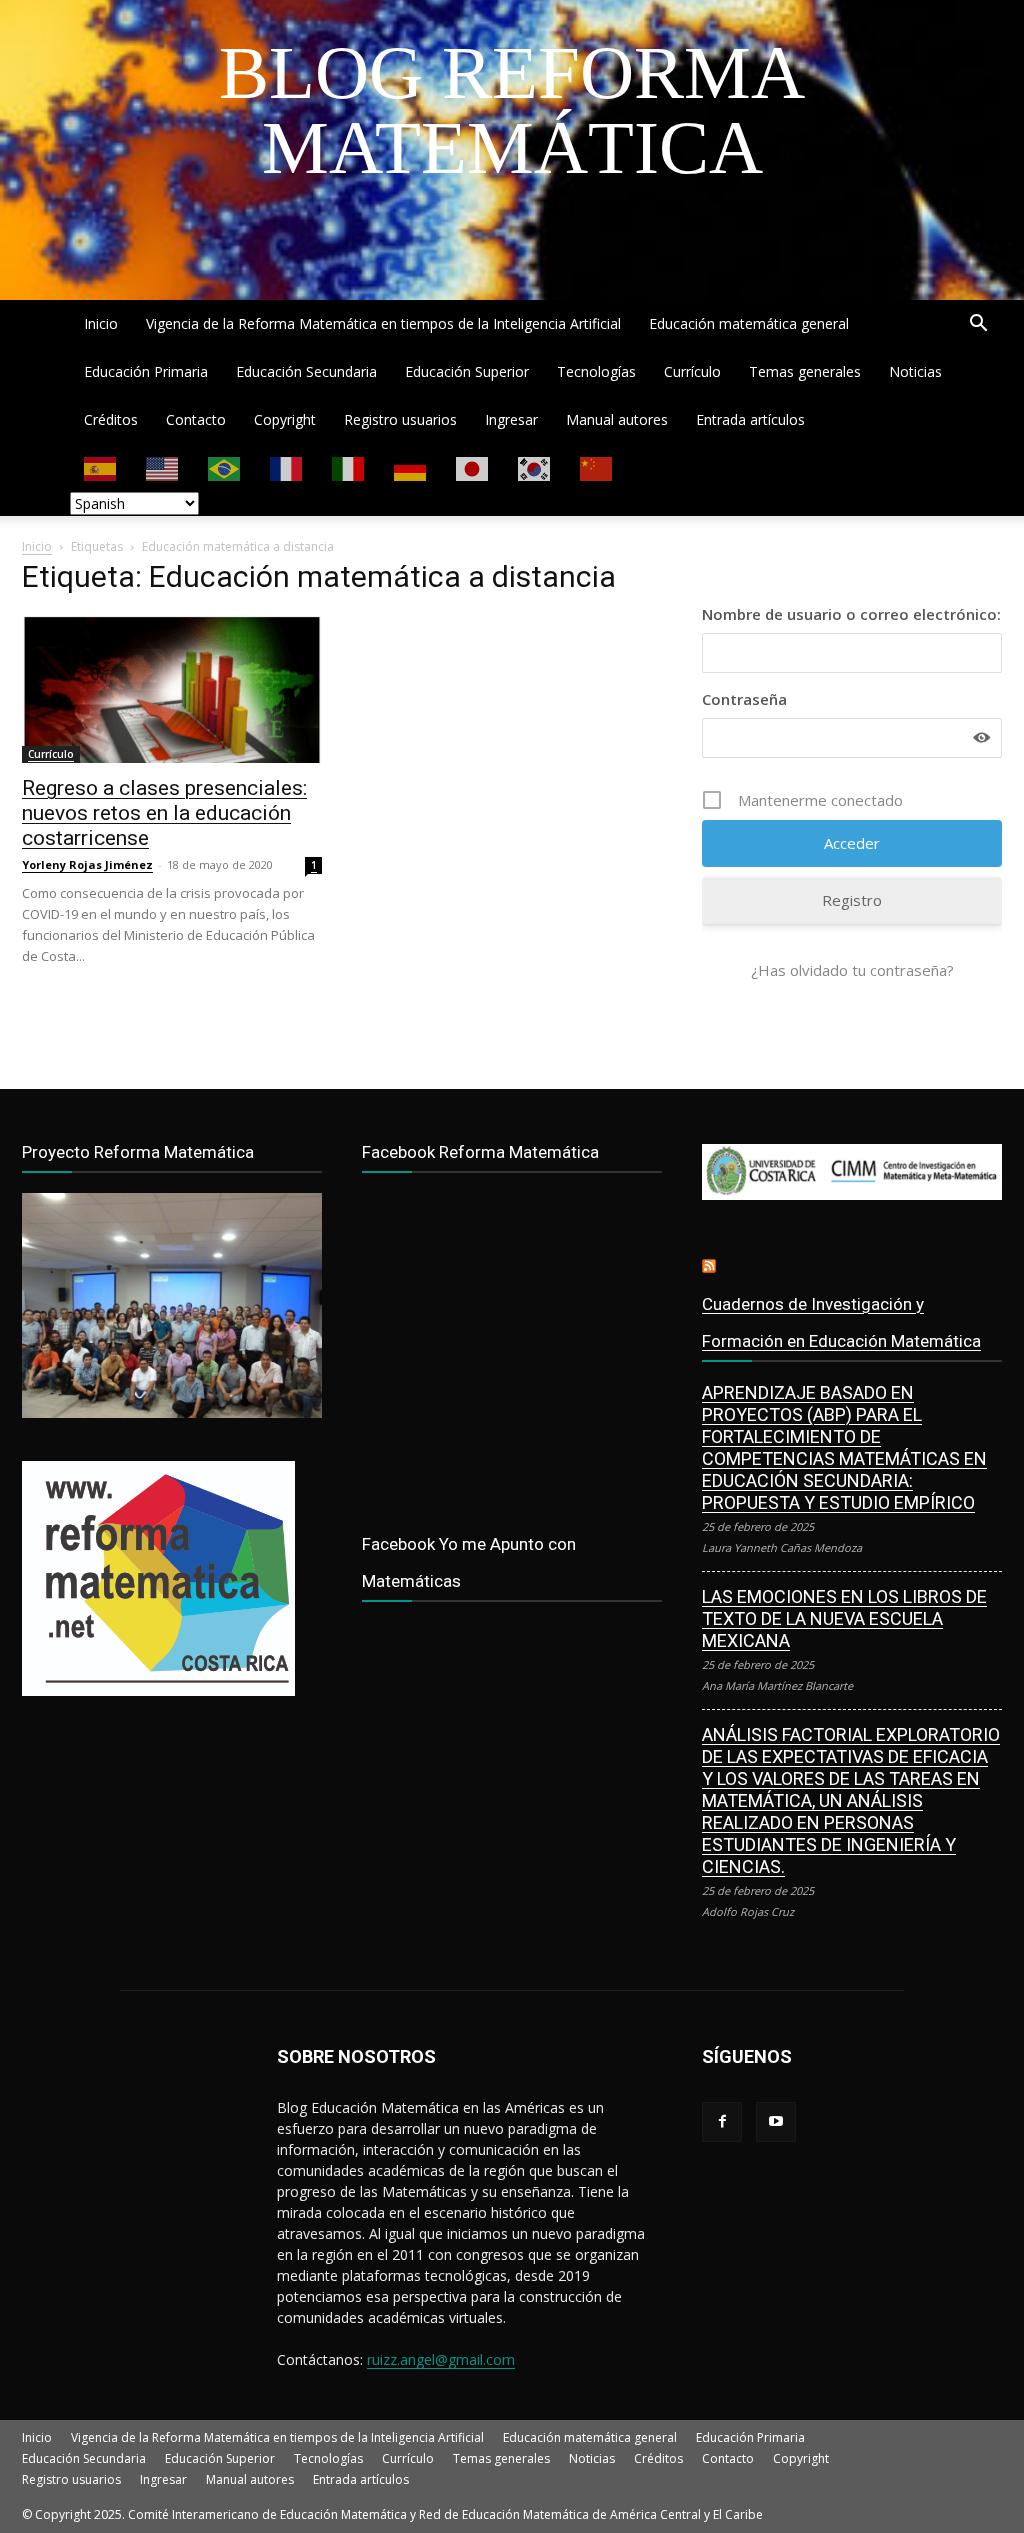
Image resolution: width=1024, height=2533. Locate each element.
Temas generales (805, 371)
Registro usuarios (400, 419)
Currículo (692, 371)
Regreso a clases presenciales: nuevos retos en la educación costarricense (164, 813)
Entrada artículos (750, 419)
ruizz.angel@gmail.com (441, 2359)
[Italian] (349, 467)
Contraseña (744, 699)
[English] (163, 467)
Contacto (196, 419)
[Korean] (535, 467)
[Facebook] (722, 2122)
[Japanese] (473, 467)
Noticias (915, 371)
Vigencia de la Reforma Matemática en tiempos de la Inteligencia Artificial (383, 323)
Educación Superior (467, 371)
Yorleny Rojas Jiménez (87, 864)
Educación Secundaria (306, 371)
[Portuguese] (225, 467)
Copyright (285, 419)
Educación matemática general (749, 323)
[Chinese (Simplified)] (597, 467)
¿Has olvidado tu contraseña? (852, 970)
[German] (411, 467)
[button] (978, 325)
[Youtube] (776, 2122)
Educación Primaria (146, 371)
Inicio (101, 323)
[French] (287, 467)
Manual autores (617, 419)
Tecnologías (596, 371)
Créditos (111, 419)
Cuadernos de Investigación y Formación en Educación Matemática (841, 1322)
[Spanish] (101, 467)
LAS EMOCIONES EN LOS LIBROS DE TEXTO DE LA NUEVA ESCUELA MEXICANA (844, 1618)
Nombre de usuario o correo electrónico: (851, 614)
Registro (852, 900)
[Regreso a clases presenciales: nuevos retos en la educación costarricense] (172, 689)
